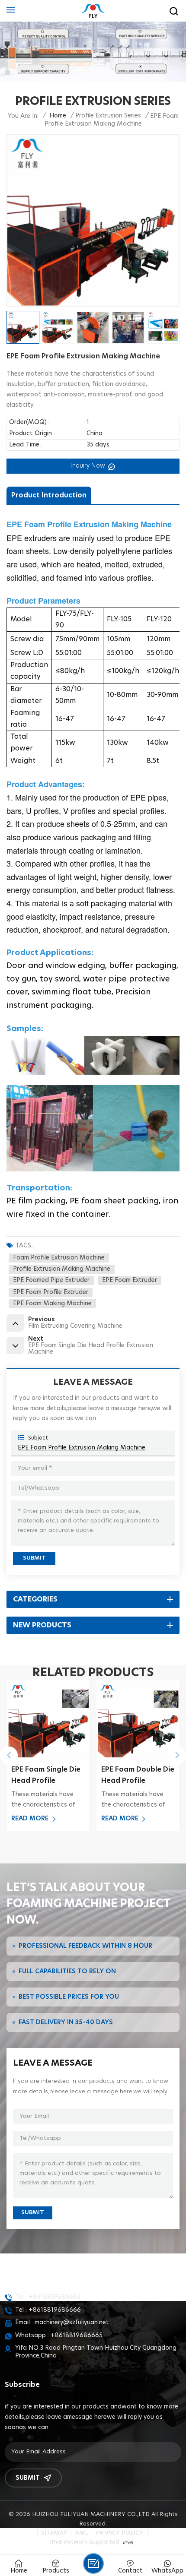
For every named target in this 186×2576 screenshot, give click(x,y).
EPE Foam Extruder (130, 1280)
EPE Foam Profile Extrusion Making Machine (82, 1448)
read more (30, 1819)
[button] (9, 1755)
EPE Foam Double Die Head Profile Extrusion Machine (138, 1776)
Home (58, 116)
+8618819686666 (55, 2310)
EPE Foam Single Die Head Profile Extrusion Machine (46, 1776)
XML (82, 2533)
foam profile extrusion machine (59, 1258)
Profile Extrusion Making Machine (62, 1269)
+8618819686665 (55, 2297)
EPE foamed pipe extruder (51, 1280)
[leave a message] (93, 2563)
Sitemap (54, 2533)
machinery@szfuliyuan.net (72, 2323)
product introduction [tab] (49, 495)
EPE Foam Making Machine (52, 1304)
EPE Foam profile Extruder (51, 1292)
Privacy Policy (119, 2533)
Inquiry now (89, 466)
